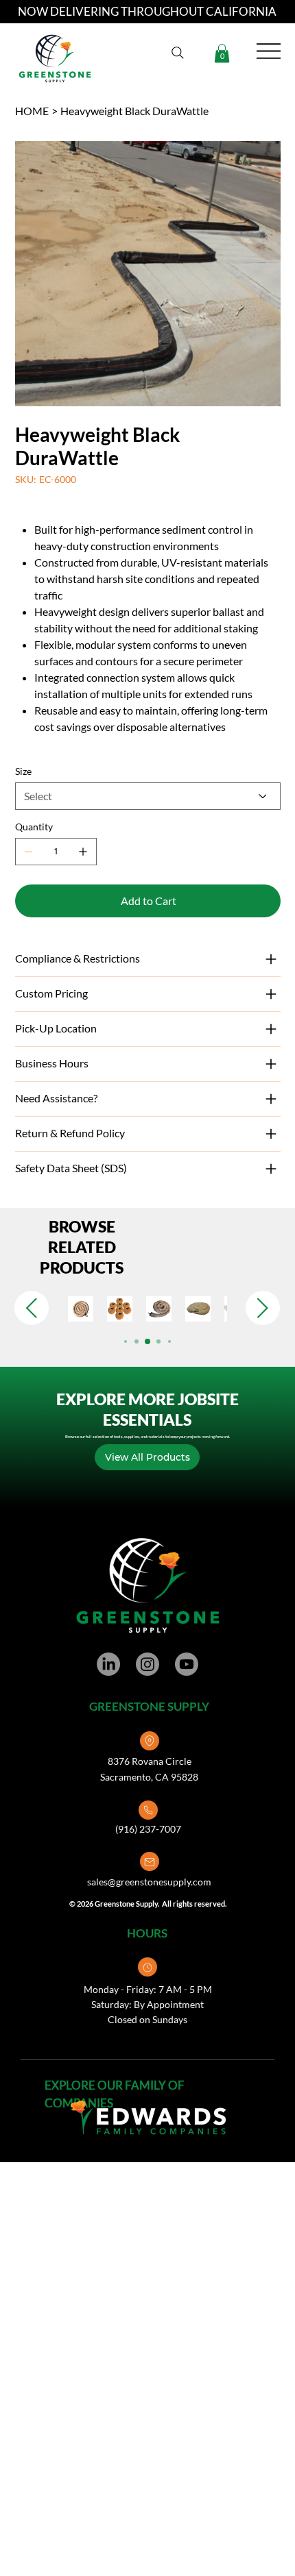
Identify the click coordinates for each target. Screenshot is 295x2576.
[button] (222, 53)
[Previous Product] (32, 1308)
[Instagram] (147, 1664)
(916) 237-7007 (148, 1829)
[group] (147, 1309)
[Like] (150, 1741)
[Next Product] (263, 1308)
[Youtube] (187, 1664)
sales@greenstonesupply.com (149, 1882)
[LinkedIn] (108, 1664)
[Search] (178, 53)
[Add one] (83, 852)
